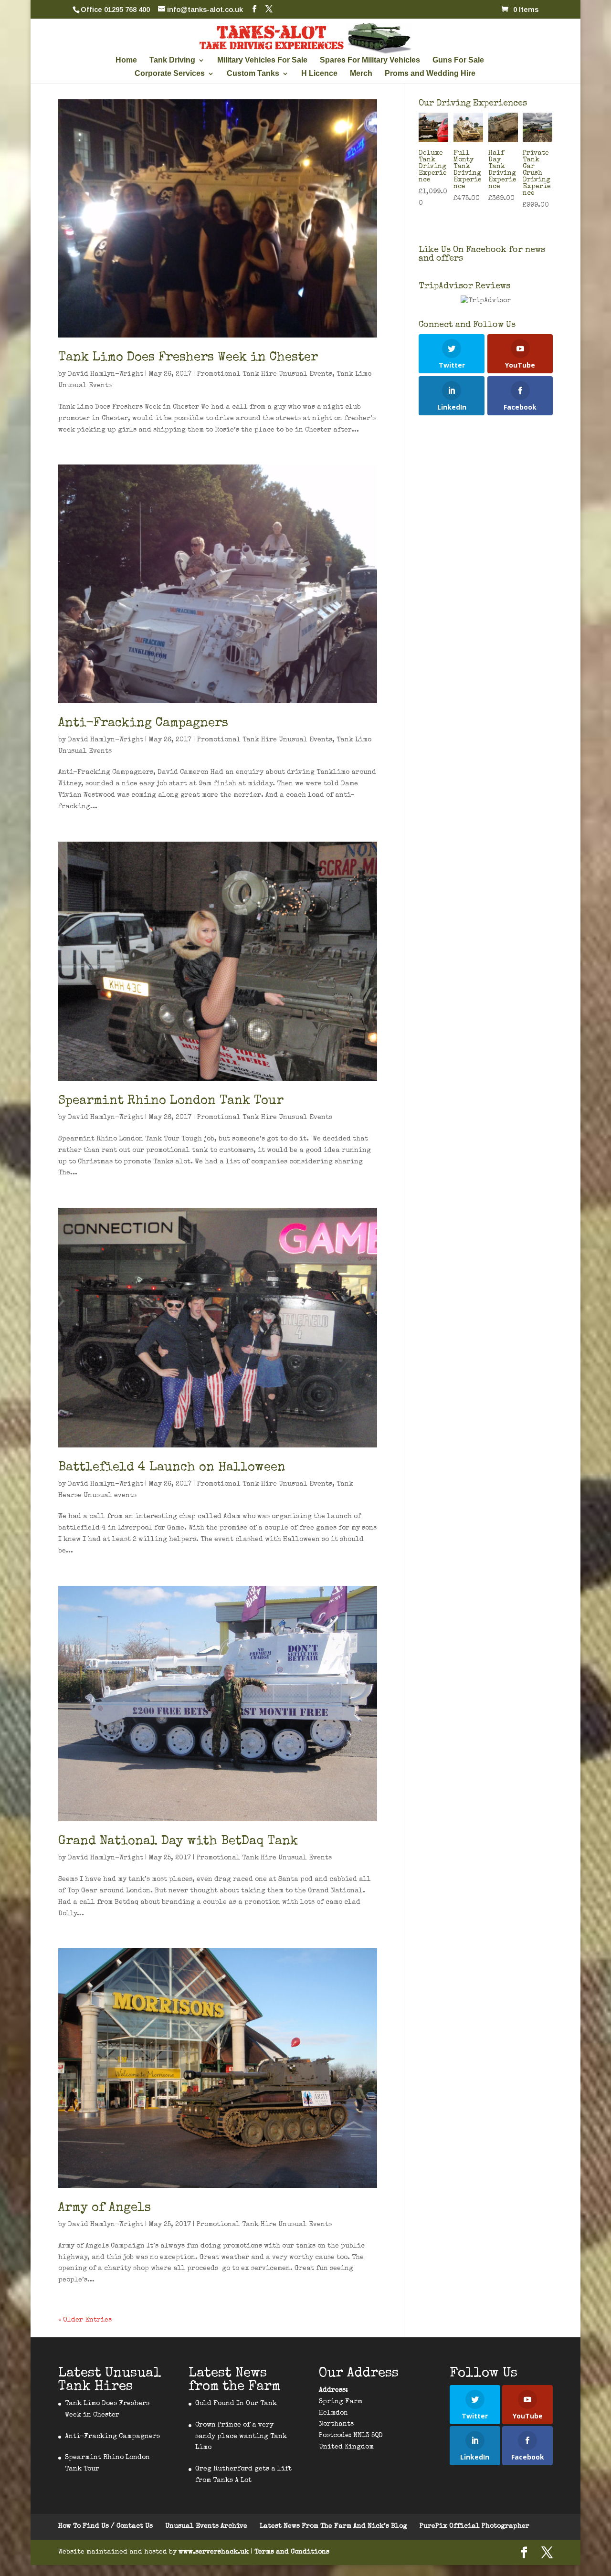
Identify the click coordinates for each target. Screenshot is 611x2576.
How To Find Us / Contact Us (105, 2526)
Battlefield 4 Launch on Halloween (172, 1468)
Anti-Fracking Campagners (143, 724)
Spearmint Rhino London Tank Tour (171, 1101)
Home (126, 60)
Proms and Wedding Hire (430, 74)
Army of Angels (105, 2208)
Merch (361, 74)
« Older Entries (85, 2320)
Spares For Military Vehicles (370, 60)
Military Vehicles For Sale (262, 60)
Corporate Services (170, 74)
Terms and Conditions (292, 2552)
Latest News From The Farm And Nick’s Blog (333, 2526)
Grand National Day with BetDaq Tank (178, 1842)
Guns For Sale (458, 60)
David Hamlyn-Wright (105, 374)
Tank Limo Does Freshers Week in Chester (188, 358)
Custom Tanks (253, 74)
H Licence (319, 74)
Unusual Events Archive (206, 2526)
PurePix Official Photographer (474, 2526)
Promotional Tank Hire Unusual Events (265, 374)
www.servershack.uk (215, 2552)
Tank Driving (172, 60)
